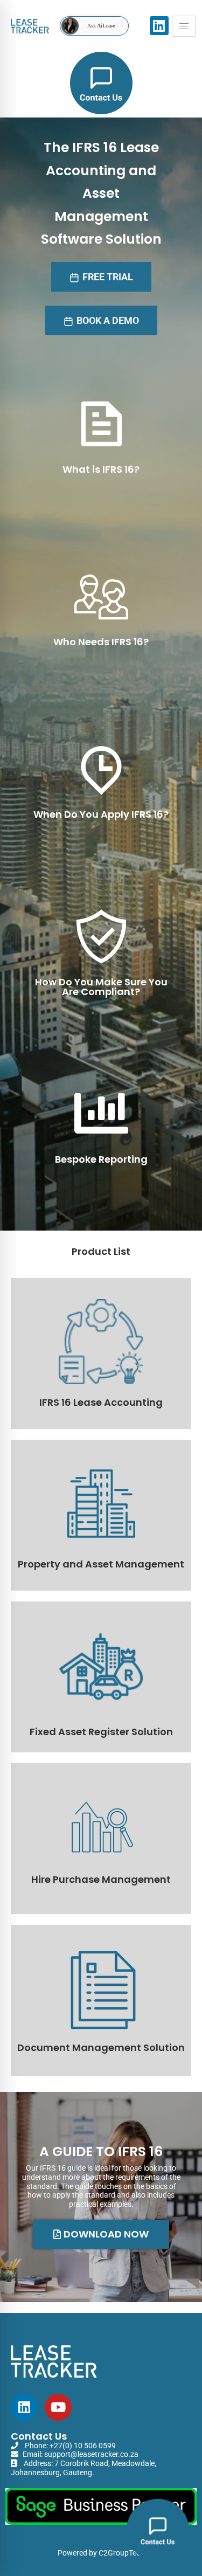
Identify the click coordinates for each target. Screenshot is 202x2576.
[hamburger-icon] (184, 26)
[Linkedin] (24, 2407)
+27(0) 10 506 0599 (83, 2446)
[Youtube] (58, 2407)
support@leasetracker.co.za (91, 2454)
